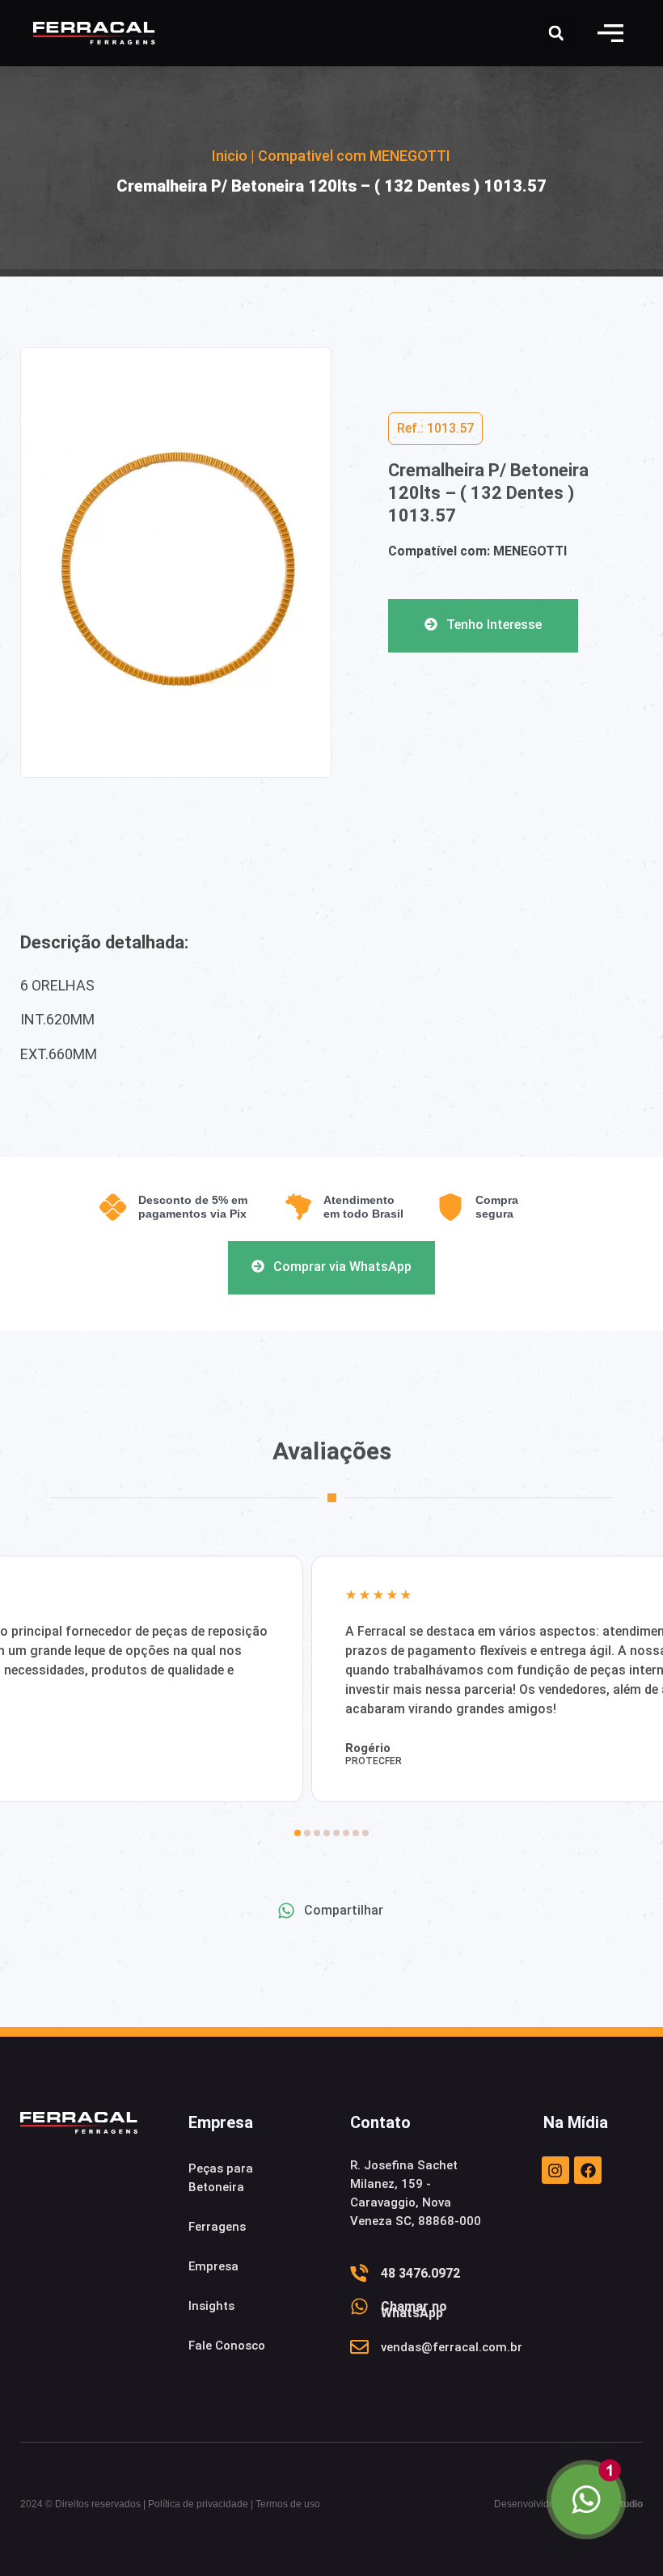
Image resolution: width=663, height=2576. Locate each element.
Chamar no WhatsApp (414, 2310)
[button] (610, 33)
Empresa (213, 2266)
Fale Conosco (227, 2346)
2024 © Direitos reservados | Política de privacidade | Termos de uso (170, 2504)
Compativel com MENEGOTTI (354, 156)
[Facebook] (588, 2170)
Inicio (230, 156)
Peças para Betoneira (221, 2178)
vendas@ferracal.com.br (452, 2347)
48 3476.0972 (420, 2273)
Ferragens (217, 2227)
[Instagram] (555, 2170)
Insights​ (211, 2306)
